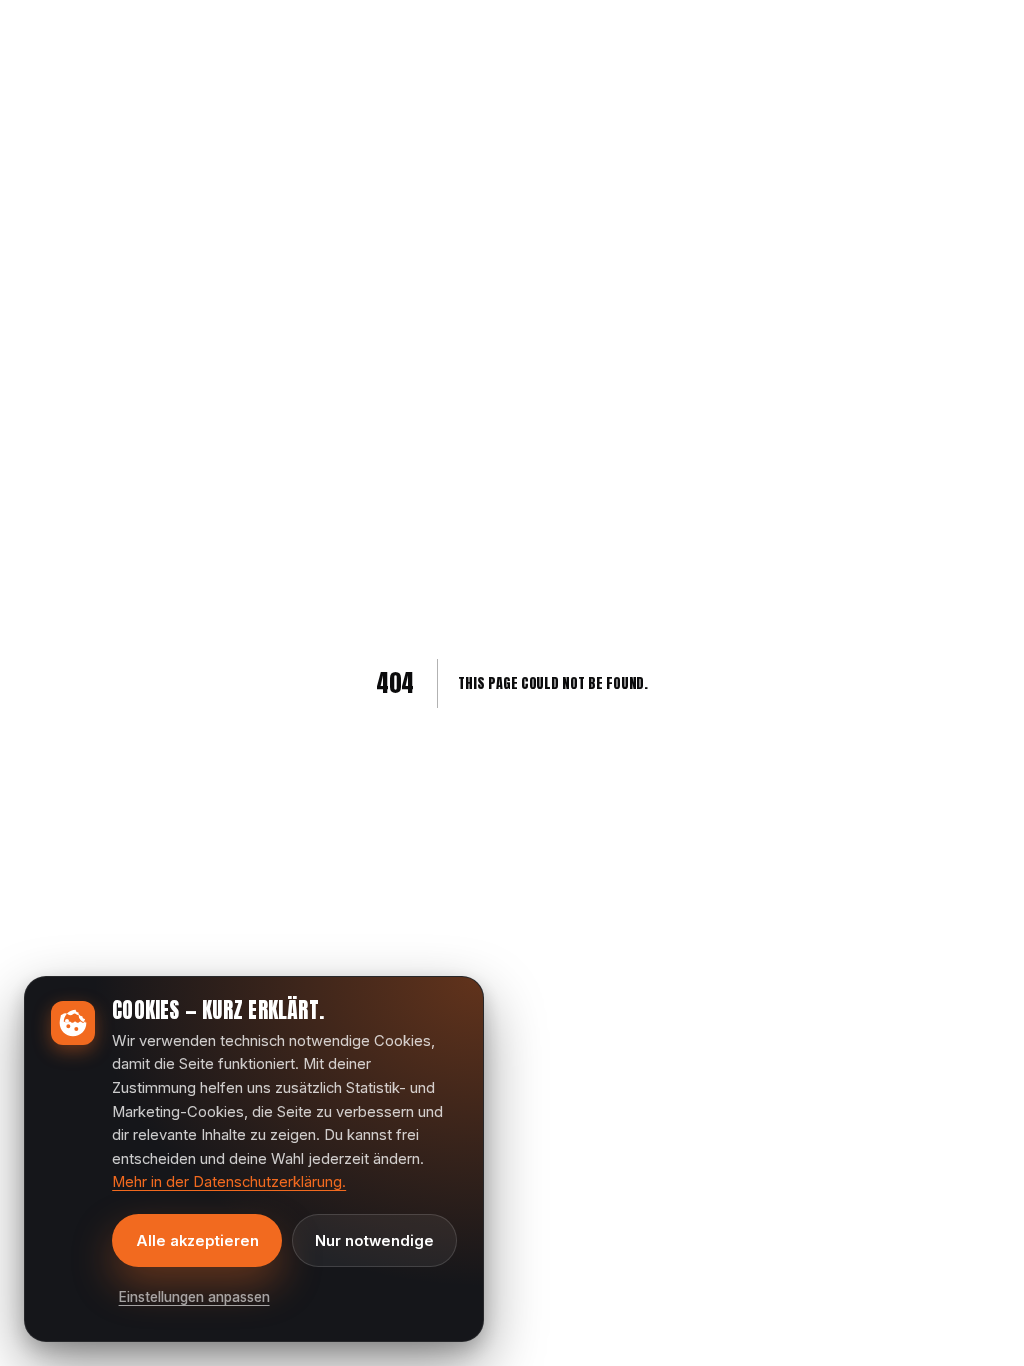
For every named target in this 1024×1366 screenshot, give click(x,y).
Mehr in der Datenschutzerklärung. (229, 1182)
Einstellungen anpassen (194, 1297)
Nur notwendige (374, 1241)
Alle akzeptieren (197, 1241)
